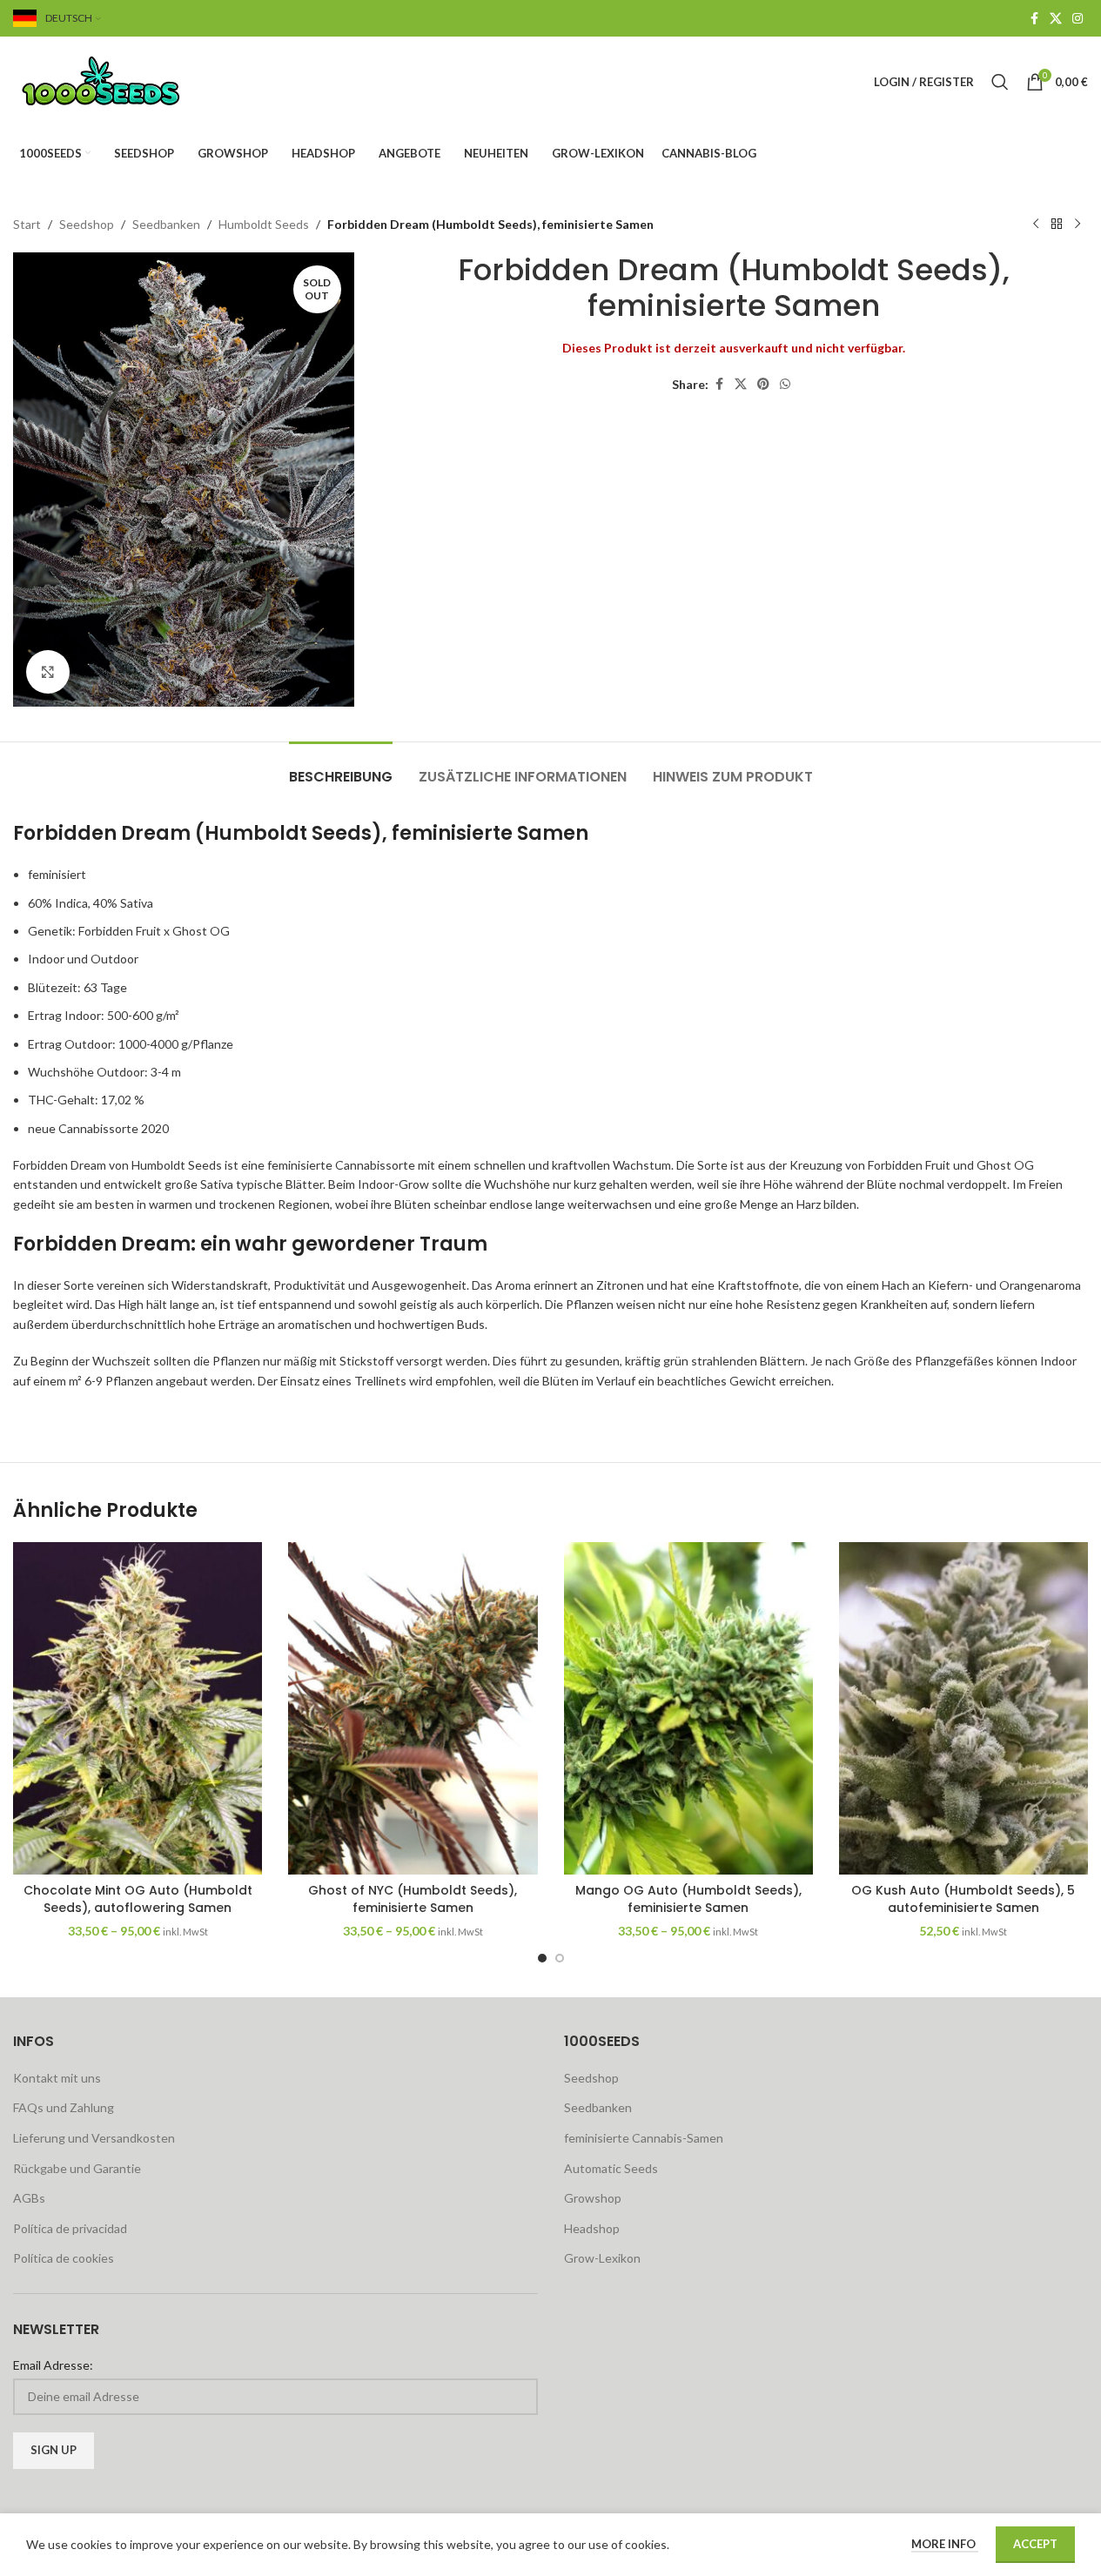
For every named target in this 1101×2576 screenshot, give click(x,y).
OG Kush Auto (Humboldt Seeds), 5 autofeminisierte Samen (963, 1899)
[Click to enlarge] (48, 672)
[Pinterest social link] (763, 384)
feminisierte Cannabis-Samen (644, 2138)
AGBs (29, 2198)
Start (27, 224)
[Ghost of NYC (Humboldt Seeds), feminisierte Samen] (413, 1708)
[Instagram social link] (1078, 19)
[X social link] (1056, 19)
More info (945, 2544)
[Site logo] (122, 80)
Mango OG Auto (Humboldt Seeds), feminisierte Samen (688, 1899)
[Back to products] (1057, 225)
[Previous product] (1036, 225)
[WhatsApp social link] (785, 384)
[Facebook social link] (1034, 19)
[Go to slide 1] (542, 1958)
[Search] (1000, 82)
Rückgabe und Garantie (77, 2168)
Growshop (593, 2198)
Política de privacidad (70, 2228)
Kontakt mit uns (57, 2078)
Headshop (592, 2228)
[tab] (341, 768)
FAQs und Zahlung (64, 2107)
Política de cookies (64, 2258)
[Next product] (1078, 225)
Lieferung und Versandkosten (94, 2138)
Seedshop (87, 224)
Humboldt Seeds (264, 224)
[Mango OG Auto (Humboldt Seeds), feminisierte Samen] (688, 1708)
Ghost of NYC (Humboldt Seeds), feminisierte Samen (413, 1899)
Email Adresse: (53, 2365)
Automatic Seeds (611, 2168)
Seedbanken (166, 224)
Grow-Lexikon (602, 2258)
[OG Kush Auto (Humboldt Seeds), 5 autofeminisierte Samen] (963, 1708)
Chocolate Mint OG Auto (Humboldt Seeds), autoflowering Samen (138, 1899)
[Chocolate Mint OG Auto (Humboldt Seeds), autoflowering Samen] (138, 1708)
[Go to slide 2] (560, 1958)
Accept (1035, 2544)
